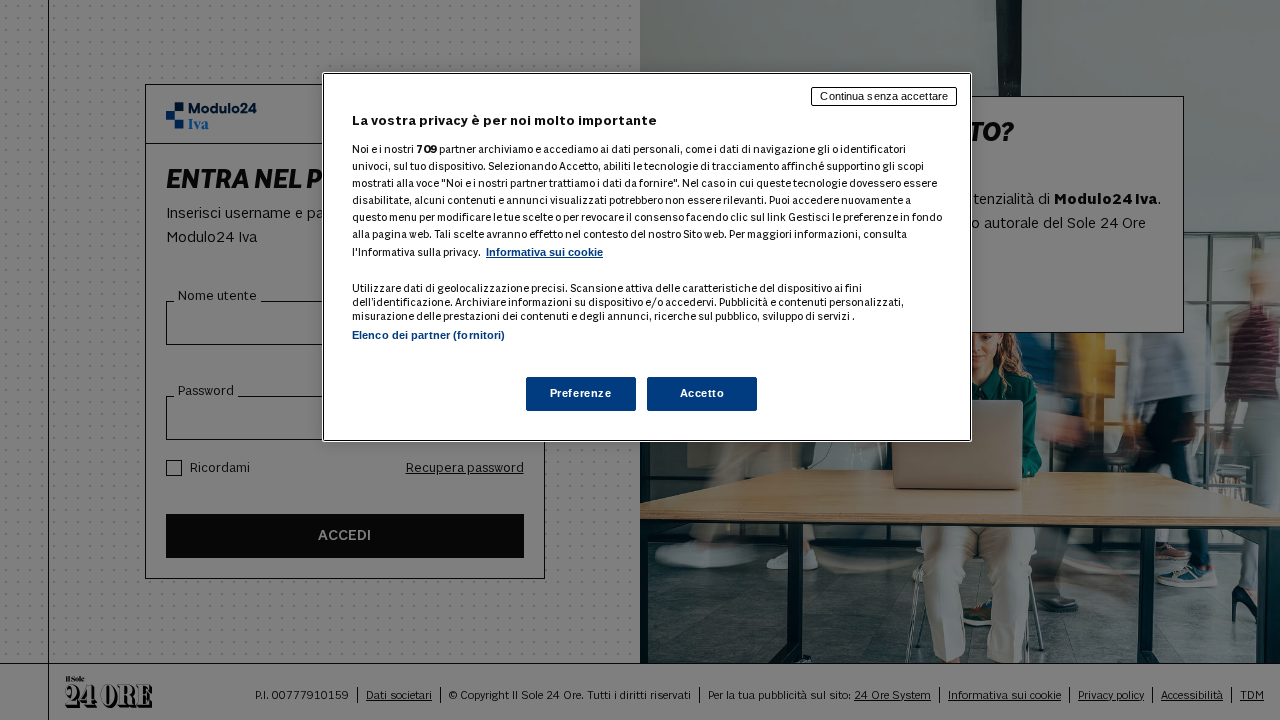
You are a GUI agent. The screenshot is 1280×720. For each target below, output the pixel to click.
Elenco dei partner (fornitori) (428, 335)
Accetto (702, 393)
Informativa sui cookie (544, 252)
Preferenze (581, 393)
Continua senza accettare (884, 96)
